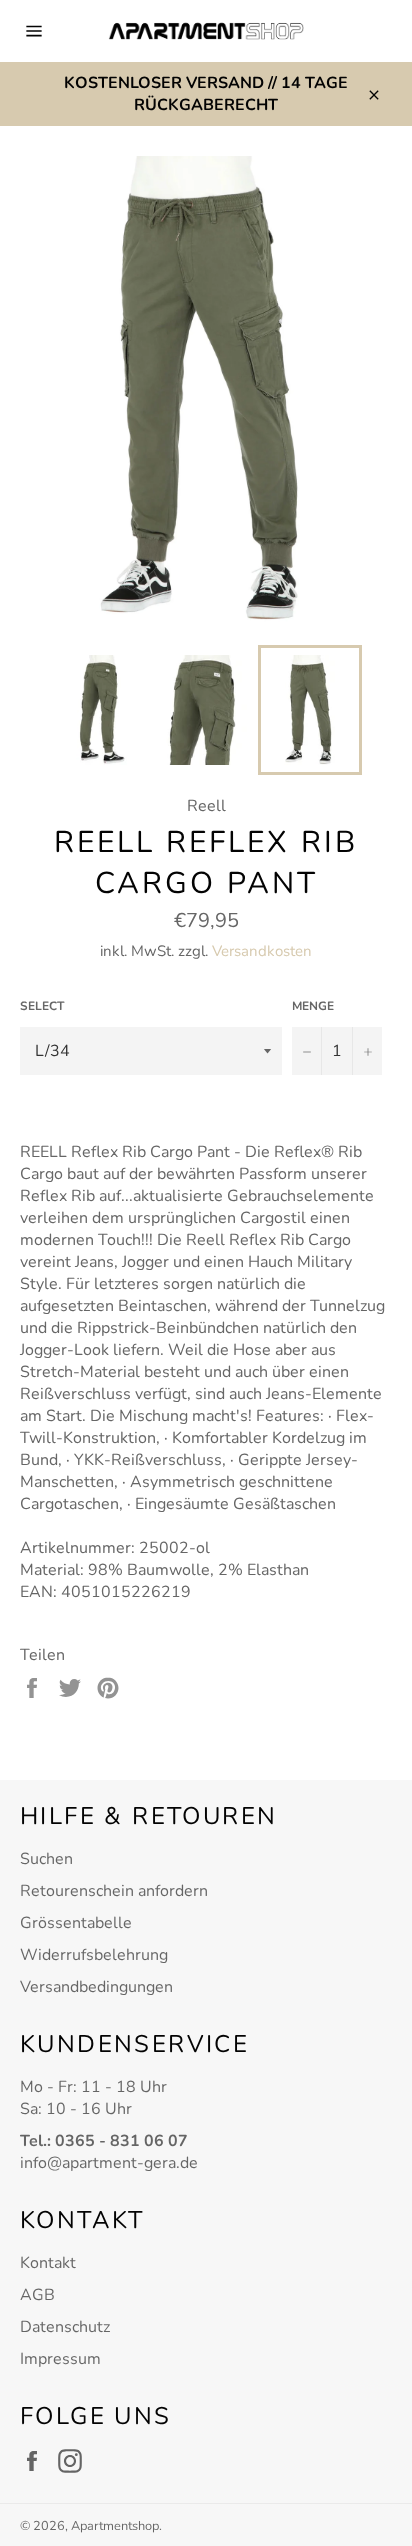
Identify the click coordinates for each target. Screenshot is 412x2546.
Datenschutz (65, 2327)
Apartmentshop (115, 2526)
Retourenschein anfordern (114, 1891)
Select (42, 1006)
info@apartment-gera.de (109, 2163)
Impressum (60, 2359)
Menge (313, 1006)
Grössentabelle (76, 1923)
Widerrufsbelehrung (94, 1955)
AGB (37, 2295)
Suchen (46, 1859)
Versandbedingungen (96, 1987)
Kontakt (48, 2263)
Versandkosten (262, 951)
